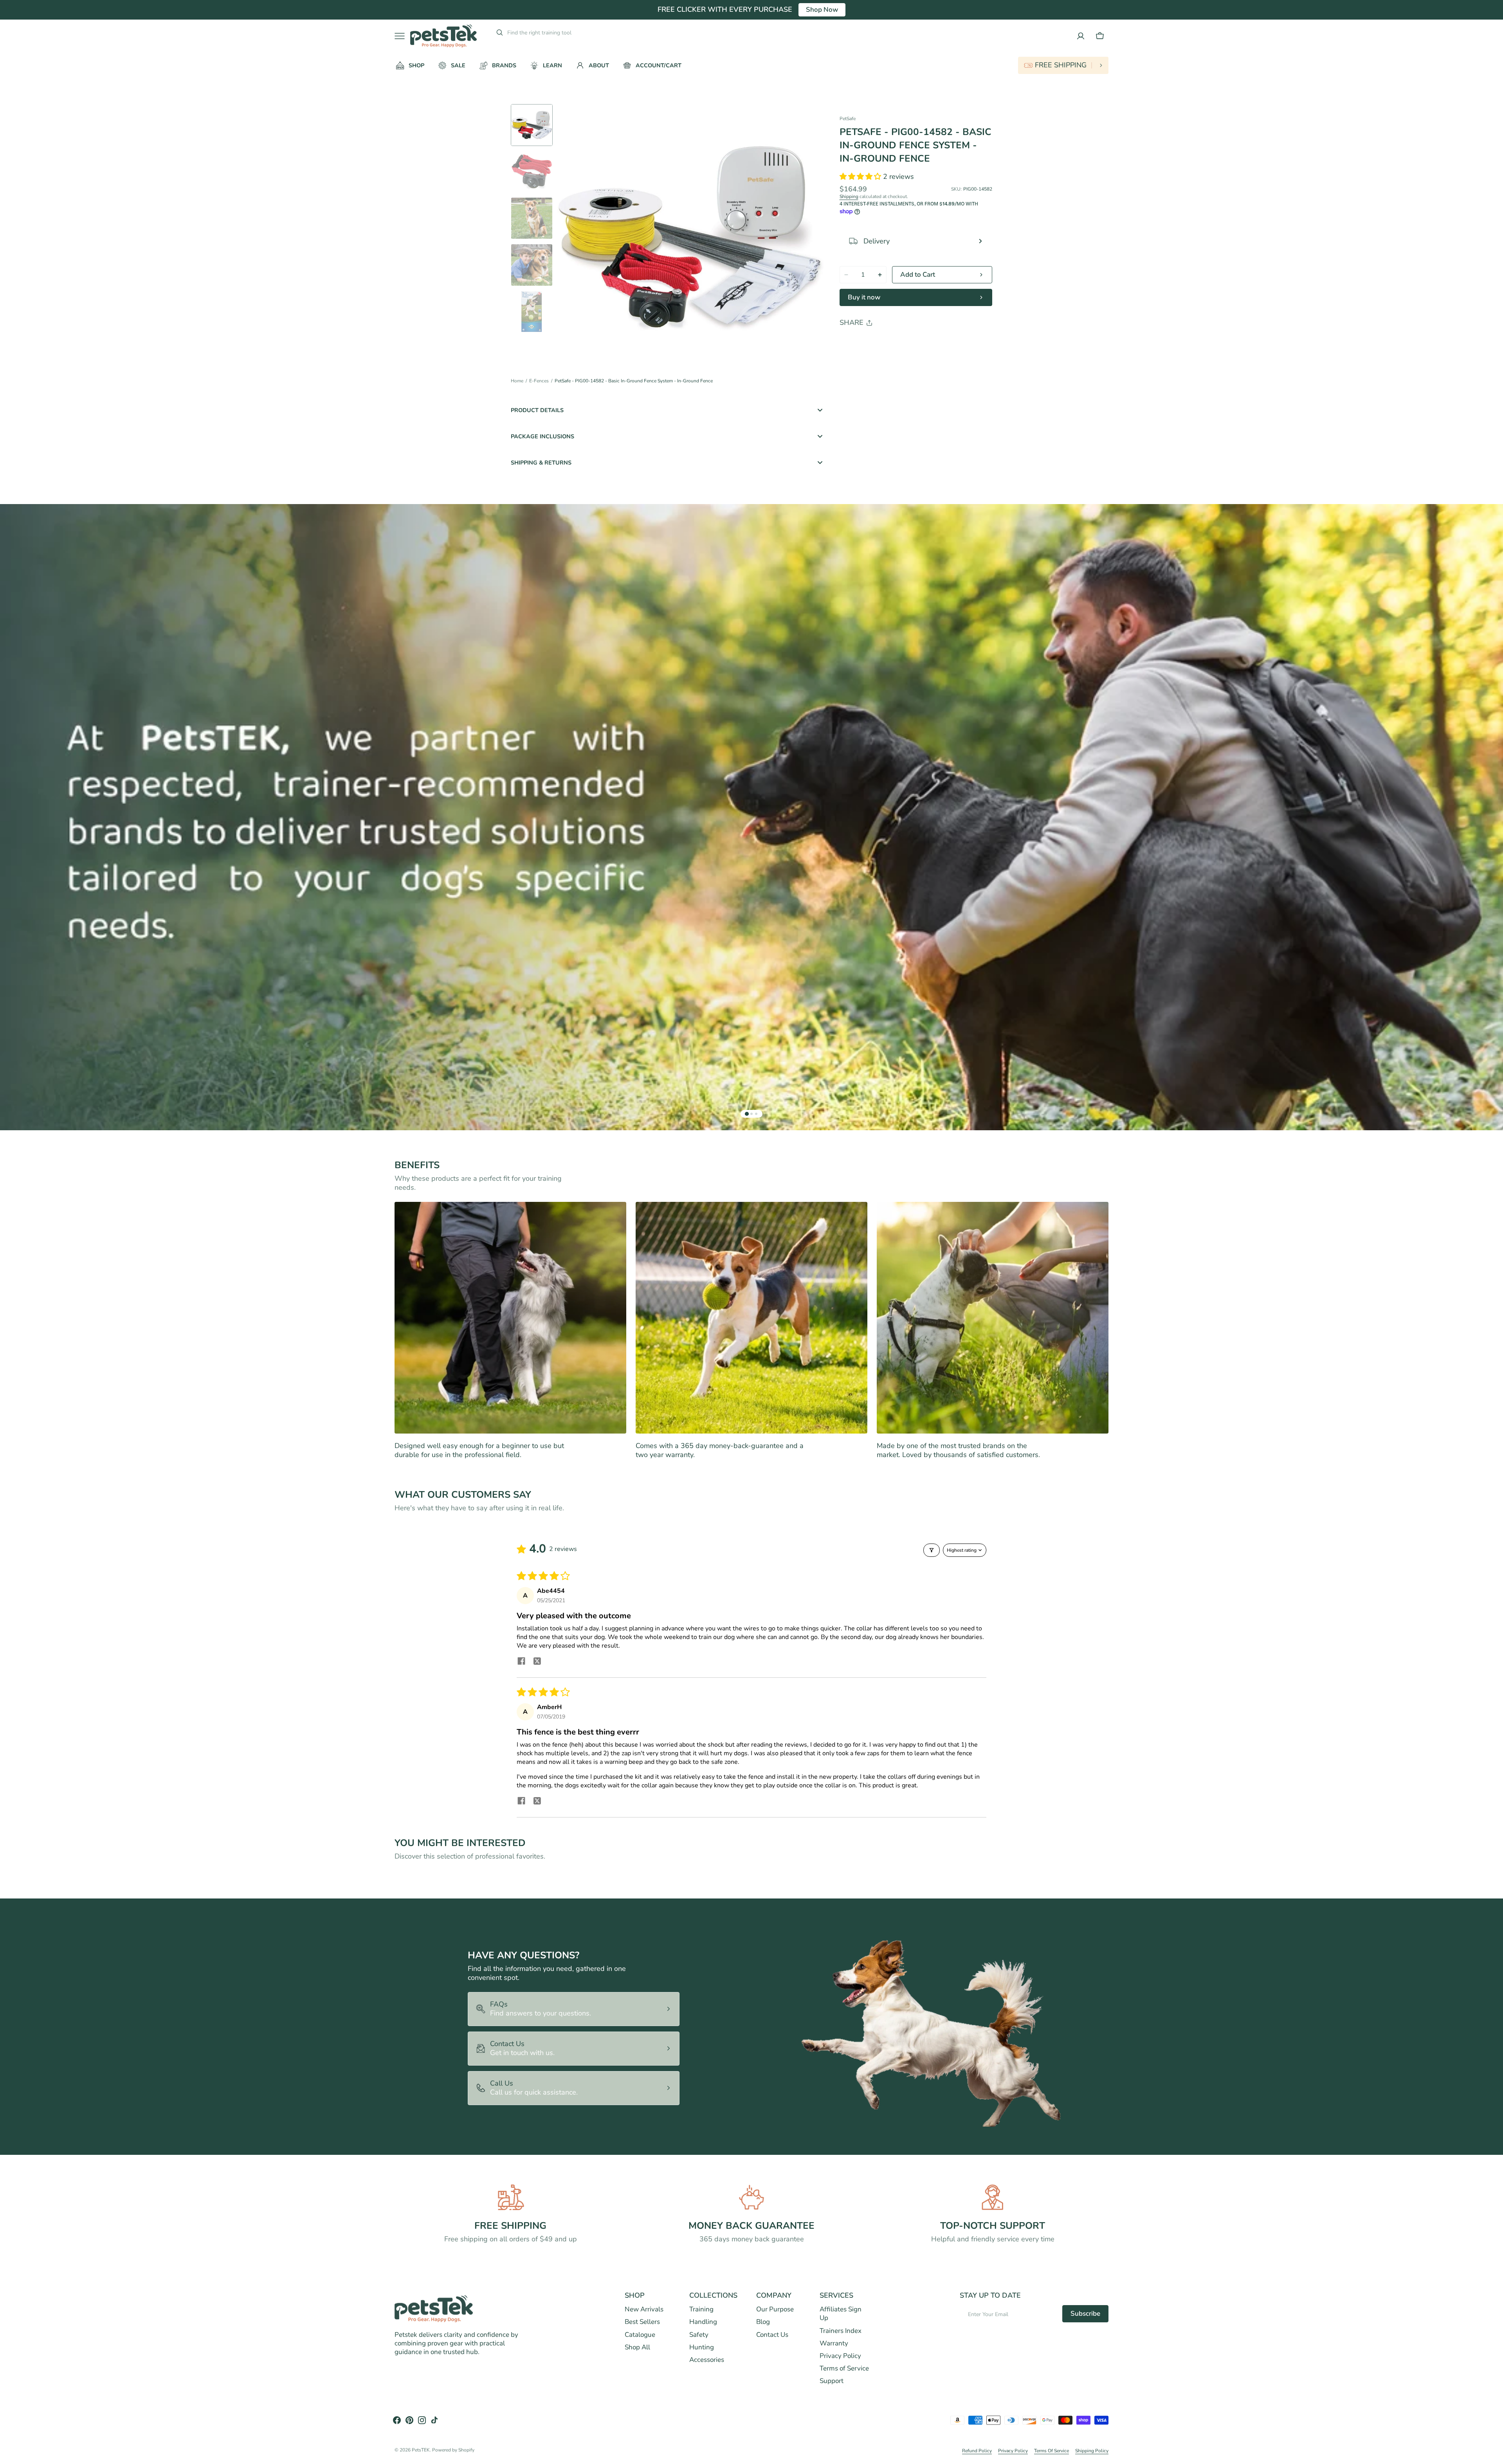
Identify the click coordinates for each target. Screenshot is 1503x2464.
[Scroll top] (1494, 2455)
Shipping (849, 196)
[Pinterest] (882, 343)
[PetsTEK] (443, 36)
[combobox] (567, 32)
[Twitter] (852, 343)
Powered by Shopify (453, 2450)
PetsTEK (421, 2450)
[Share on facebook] (521, 1662)
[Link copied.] (897, 343)
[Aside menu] (402, 36)
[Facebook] (867, 343)
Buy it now (864, 297)
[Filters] (932, 1550)
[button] (1100, 36)
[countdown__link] (1063, 65)
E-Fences (539, 381)
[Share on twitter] (537, 1662)
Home (517, 381)
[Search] (496, 32)
